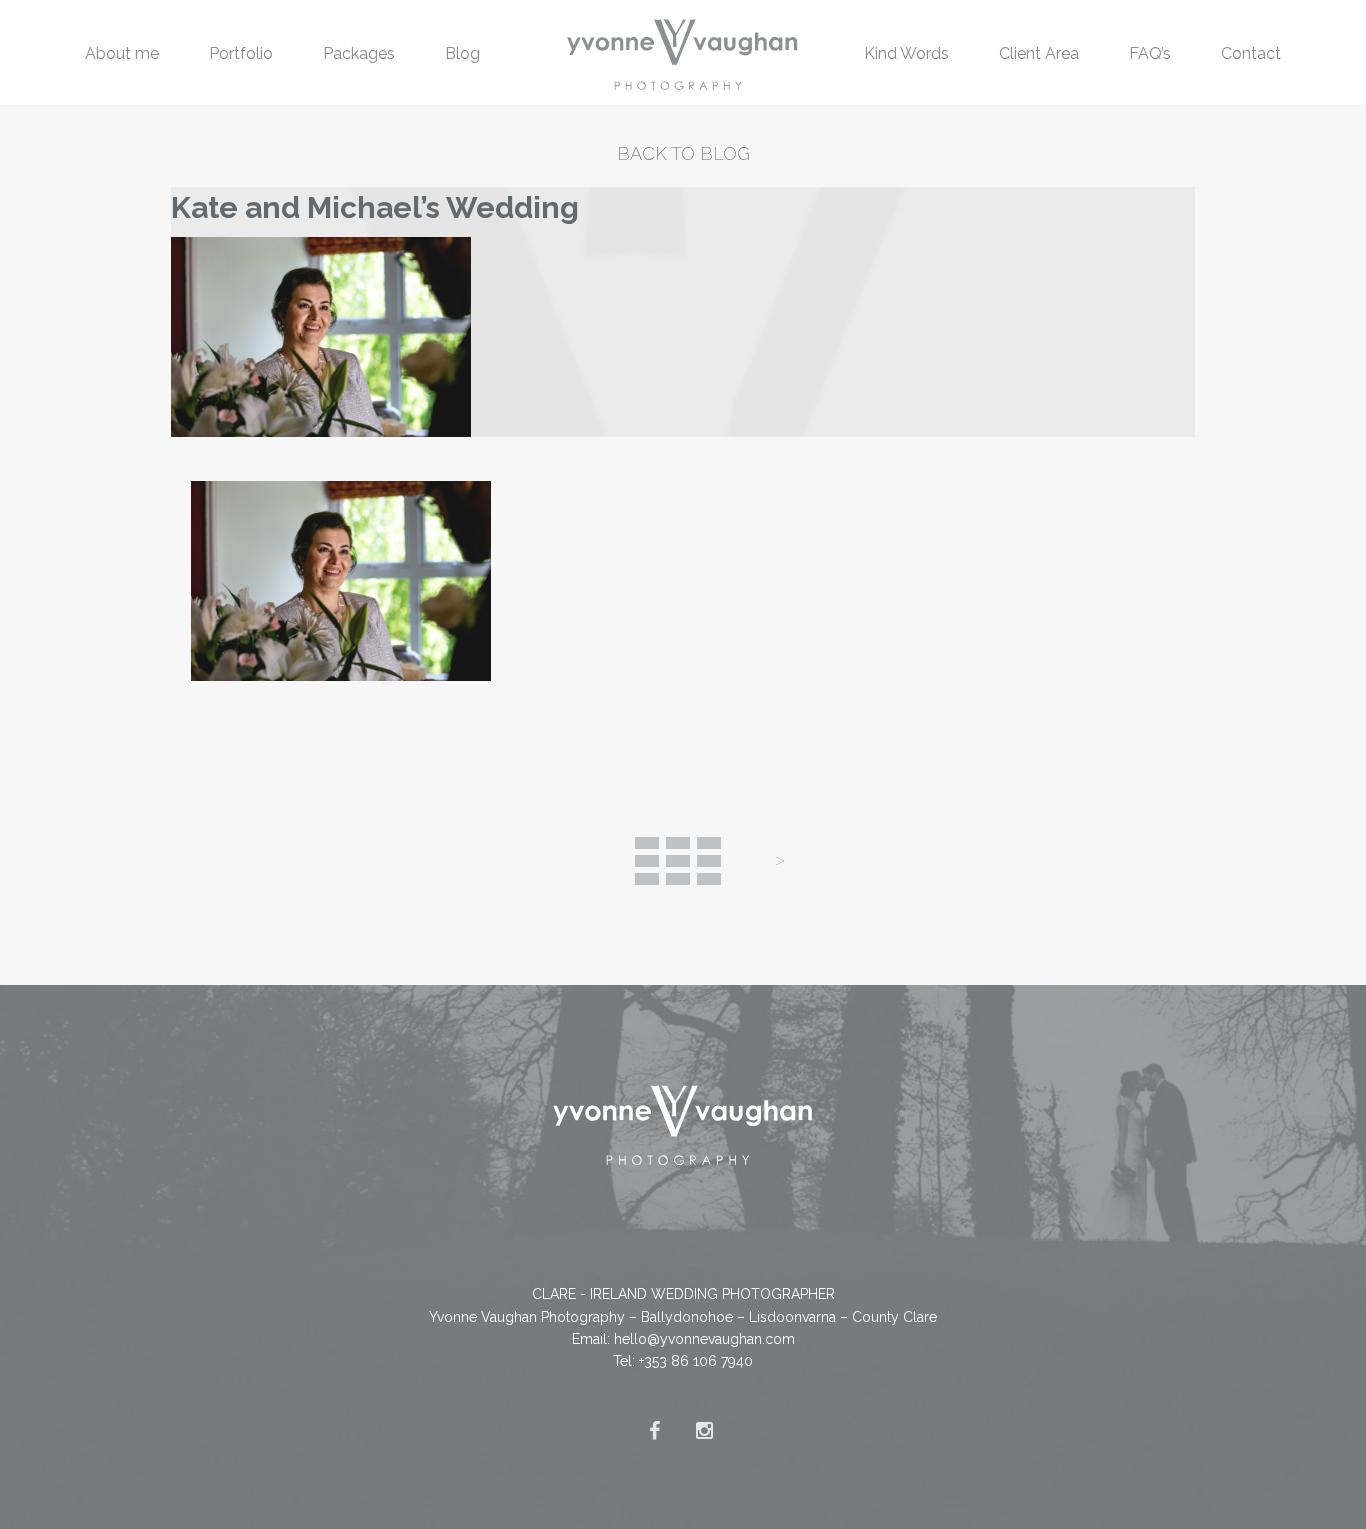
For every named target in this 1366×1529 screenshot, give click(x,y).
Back (678, 861)
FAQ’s (1150, 53)
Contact (1251, 53)
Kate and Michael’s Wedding (375, 207)
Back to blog (683, 153)
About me (122, 53)
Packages (359, 53)
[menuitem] (122, 52)
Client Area (1039, 53)
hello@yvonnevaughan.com (704, 1339)
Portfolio (241, 53)
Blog (462, 53)
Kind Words (906, 53)
